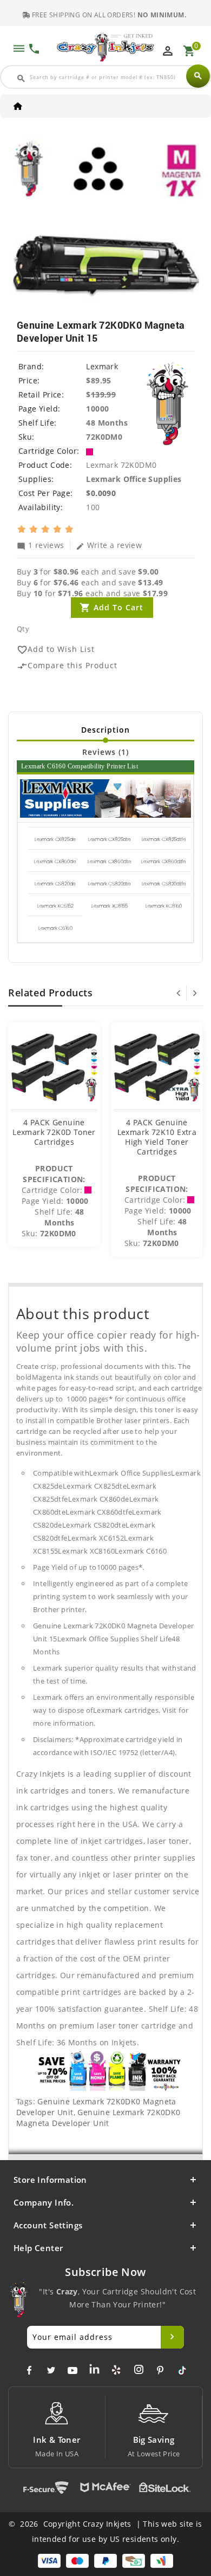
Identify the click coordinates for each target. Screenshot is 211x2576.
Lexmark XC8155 (109, 906)
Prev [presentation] (179, 993)
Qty (23, 629)
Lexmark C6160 (55, 928)
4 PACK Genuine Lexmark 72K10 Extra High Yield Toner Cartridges (157, 1137)
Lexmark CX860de (55, 862)
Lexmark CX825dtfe (164, 839)
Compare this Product (67, 666)
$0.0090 (101, 493)
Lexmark (102, 366)
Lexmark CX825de (55, 839)
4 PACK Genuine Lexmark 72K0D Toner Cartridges (54, 1132)
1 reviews (41, 545)
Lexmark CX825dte (110, 839)
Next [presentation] (195, 993)
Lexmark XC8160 (164, 906)
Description (105, 730)
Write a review (109, 545)
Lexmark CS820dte (110, 884)
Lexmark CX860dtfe (164, 862)
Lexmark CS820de (55, 884)
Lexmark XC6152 (55, 906)
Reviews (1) (105, 752)
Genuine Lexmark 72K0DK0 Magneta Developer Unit (98, 2118)
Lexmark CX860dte (109, 862)
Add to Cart (118, 607)
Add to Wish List (56, 650)
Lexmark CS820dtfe (164, 884)
